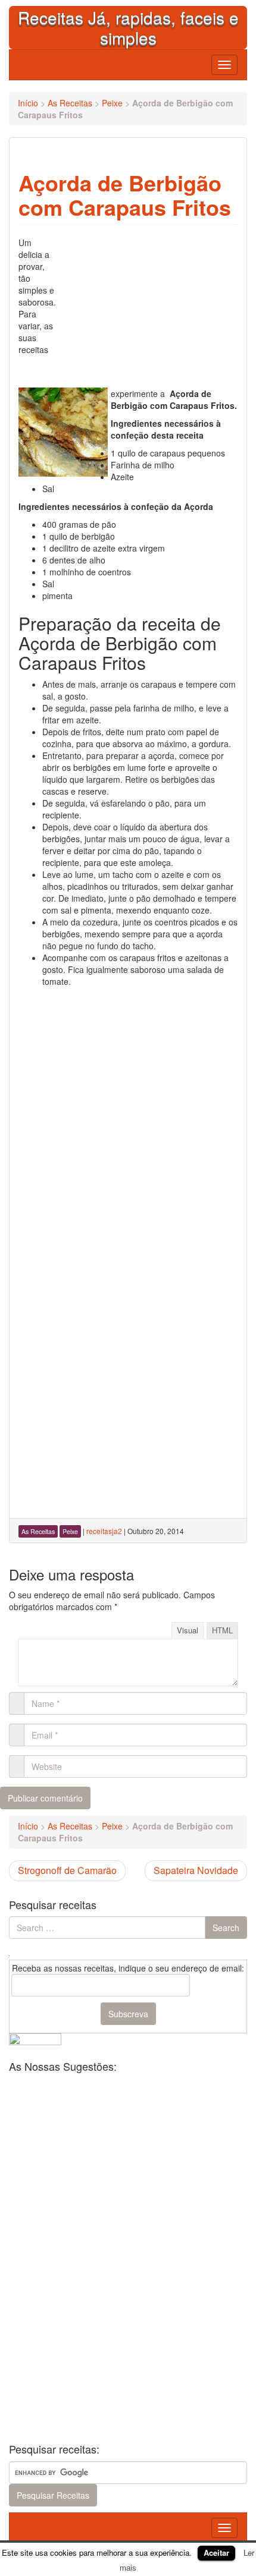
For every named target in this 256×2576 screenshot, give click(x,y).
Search (226, 1928)
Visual (188, 1630)
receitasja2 (104, 1531)
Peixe (112, 103)
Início (28, 103)
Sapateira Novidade (196, 1870)
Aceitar (216, 2553)
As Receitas (70, 103)
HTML (222, 1630)
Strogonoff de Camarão (67, 1870)
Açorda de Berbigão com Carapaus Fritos (125, 195)
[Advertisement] (148, 311)
